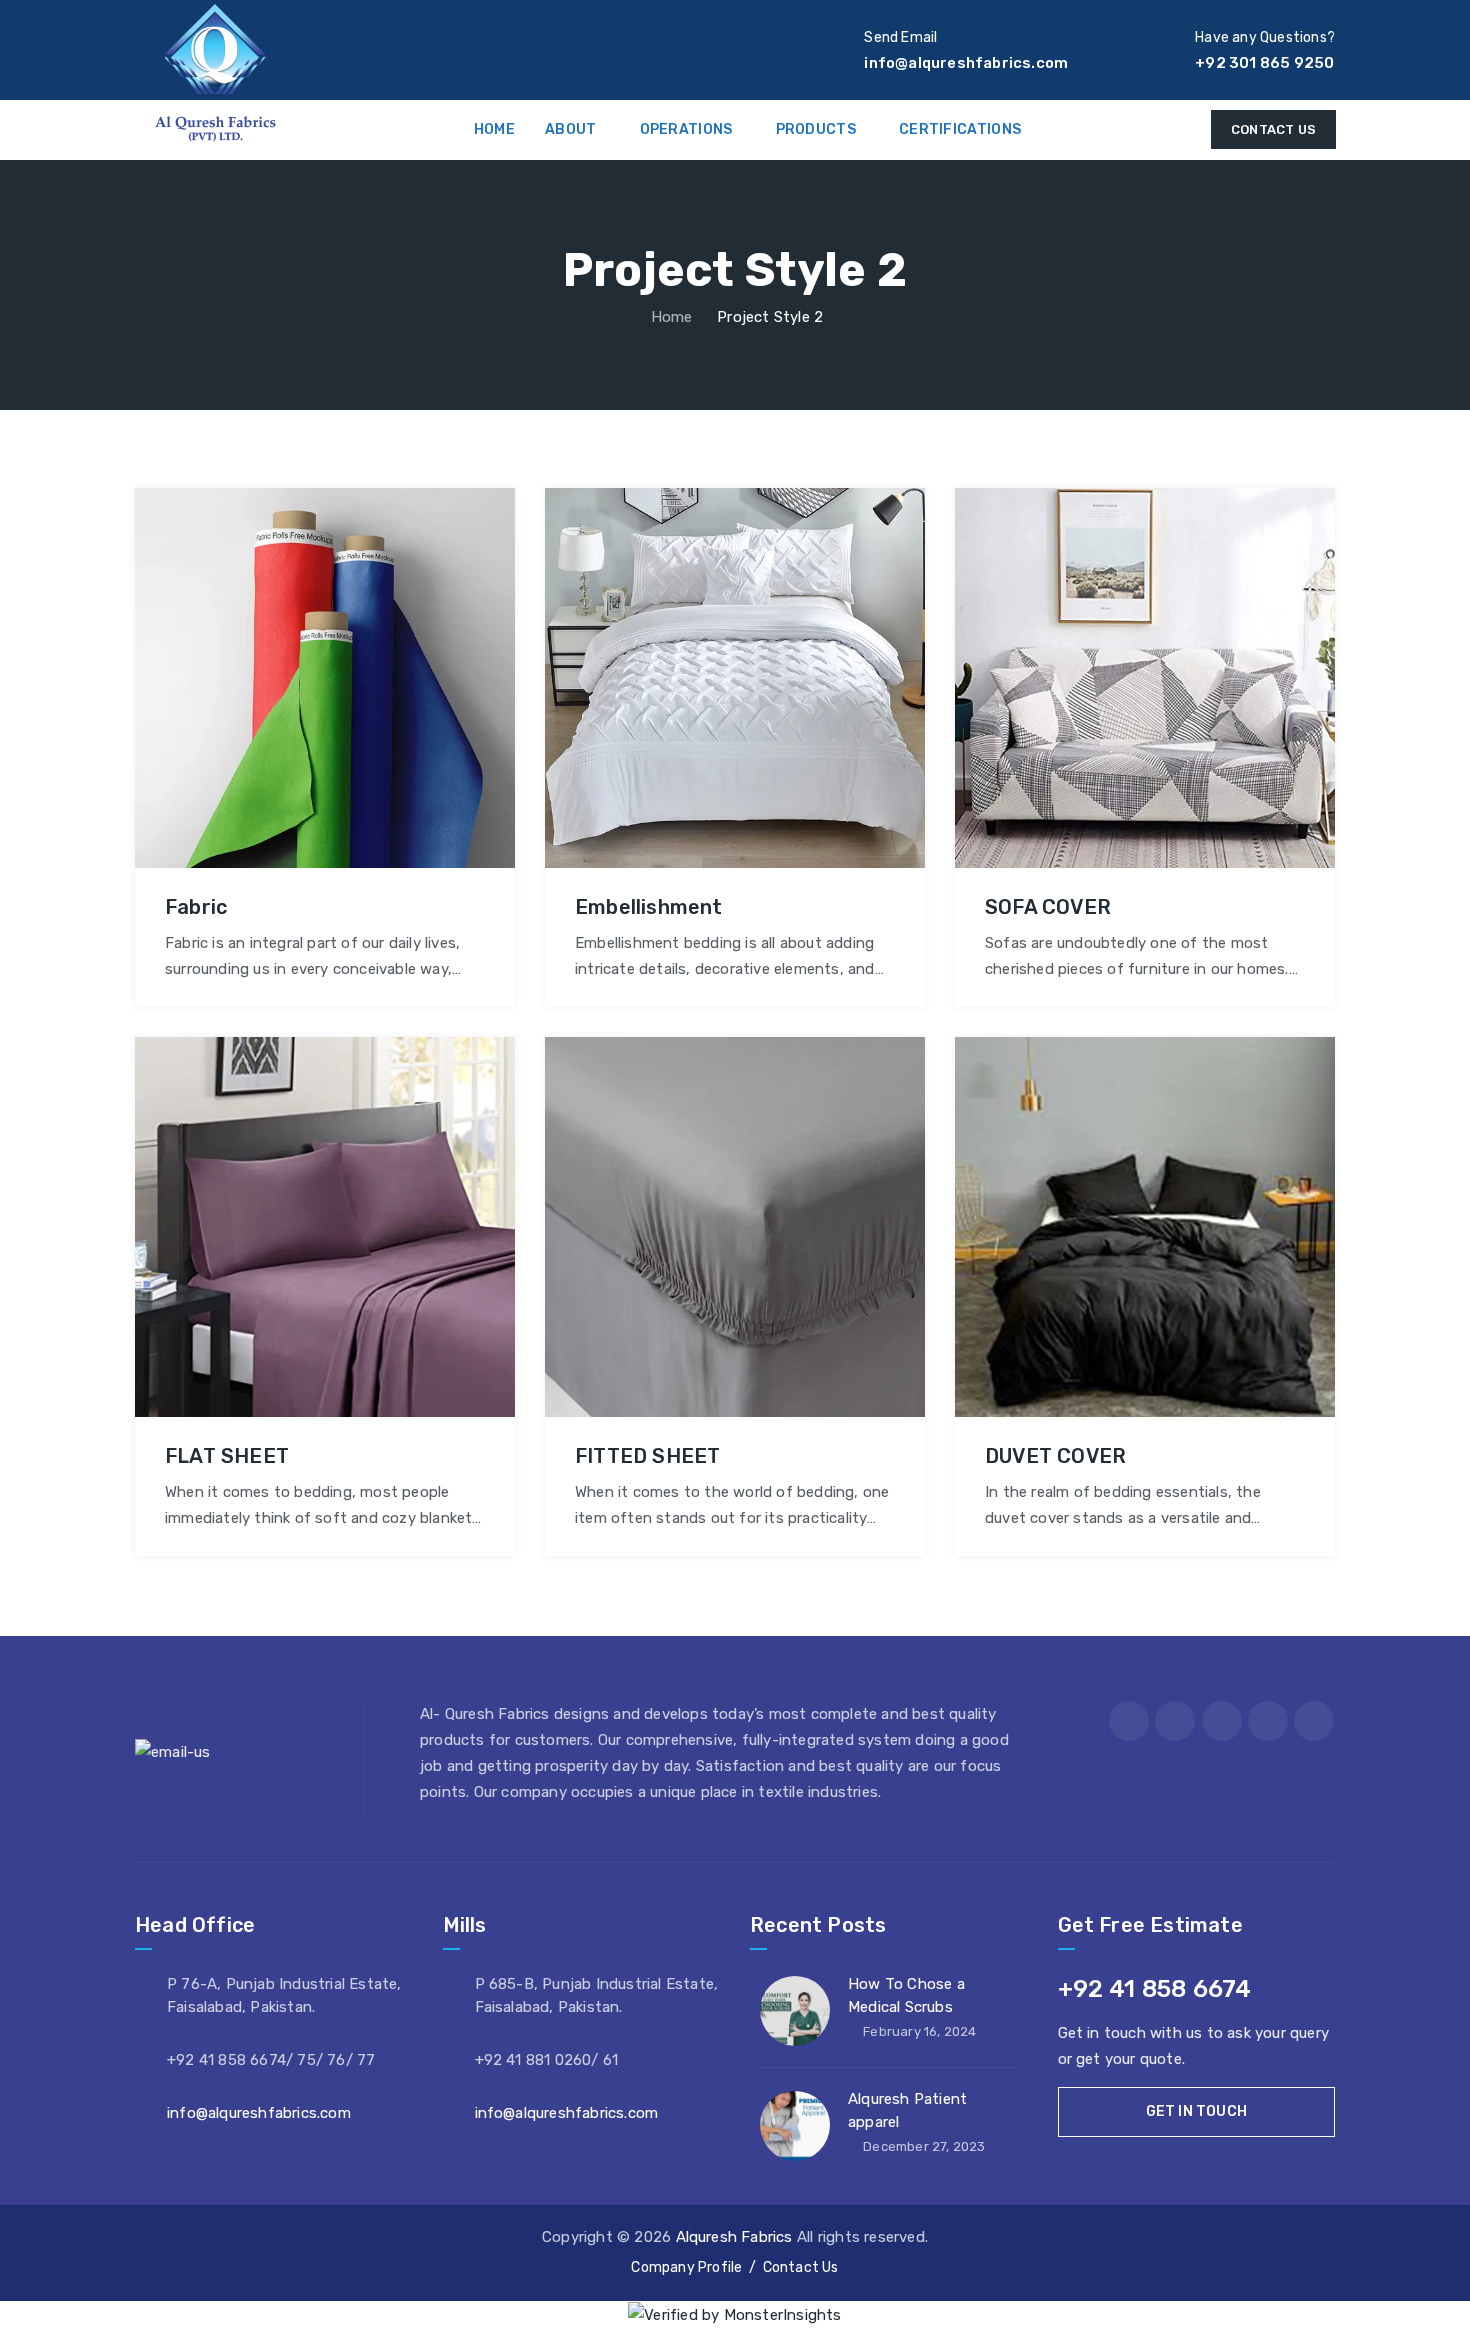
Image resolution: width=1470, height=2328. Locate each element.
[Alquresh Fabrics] (215, 73)
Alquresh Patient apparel (907, 2110)
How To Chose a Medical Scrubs (906, 1995)
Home (670, 317)
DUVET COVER (1055, 1456)
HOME (494, 129)
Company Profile (686, 2267)
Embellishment (649, 907)
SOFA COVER (1048, 907)
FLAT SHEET (227, 1456)
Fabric (196, 907)
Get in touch (1196, 2111)
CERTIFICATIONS (960, 129)
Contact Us (801, 2267)
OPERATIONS (686, 129)
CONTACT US (1273, 129)
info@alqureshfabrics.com (259, 2113)
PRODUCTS (816, 129)
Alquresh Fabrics (734, 2237)
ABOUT (571, 129)
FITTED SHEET (647, 1456)
